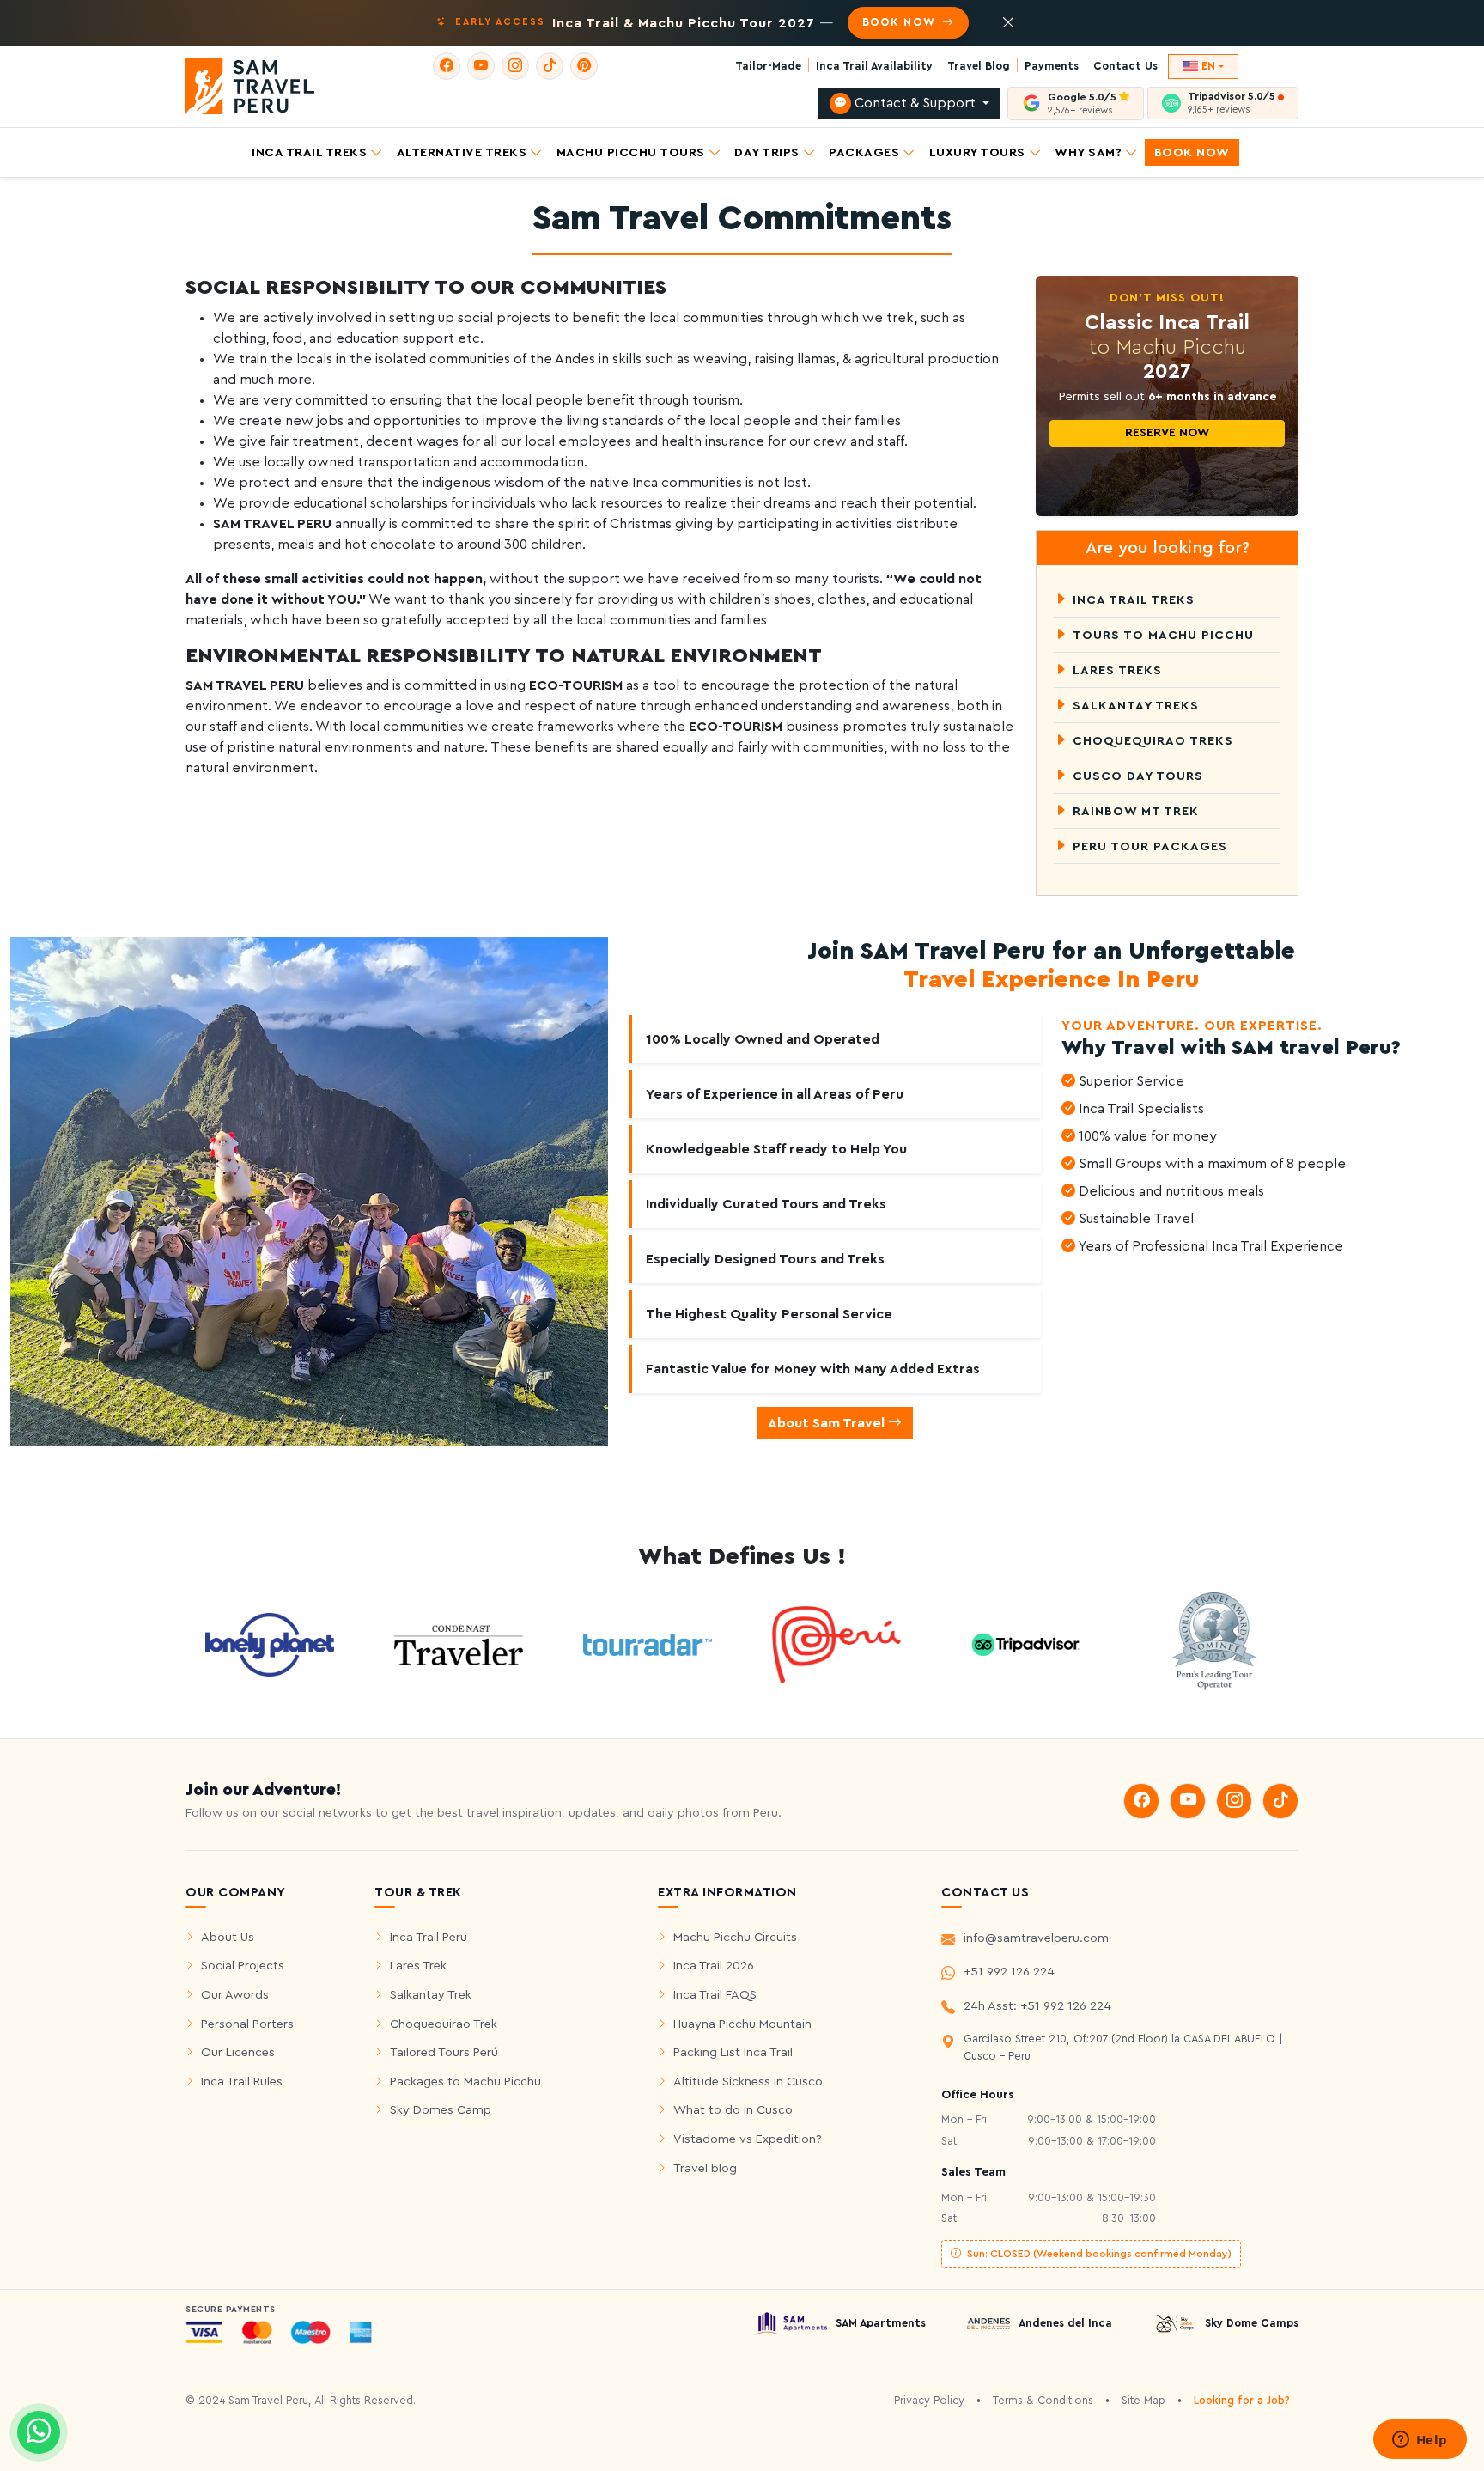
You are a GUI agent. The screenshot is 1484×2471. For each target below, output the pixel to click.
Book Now (1192, 152)
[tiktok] (550, 66)
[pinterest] (584, 66)
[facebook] (447, 66)
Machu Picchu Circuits (735, 1937)
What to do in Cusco (733, 2110)
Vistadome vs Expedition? (748, 2139)
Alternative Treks (462, 152)
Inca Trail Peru (429, 1937)
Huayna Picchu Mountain (742, 2024)
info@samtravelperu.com (1036, 1938)
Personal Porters (247, 2024)
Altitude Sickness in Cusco (748, 2081)
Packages (864, 152)
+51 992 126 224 (1009, 1972)
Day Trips (767, 152)
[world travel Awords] (1214, 1644)
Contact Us (1125, 66)
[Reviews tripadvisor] (1025, 1644)
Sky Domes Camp (441, 2110)
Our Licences (238, 2052)
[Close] (1008, 23)
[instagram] (515, 66)
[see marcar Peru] (836, 1644)
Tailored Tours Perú (444, 2052)
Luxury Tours (977, 152)
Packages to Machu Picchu (465, 2081)
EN (1208, 66)
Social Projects (243, 1966)
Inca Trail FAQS (715, 1995)
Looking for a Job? (1242, 2401)
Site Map (1143, 2401)
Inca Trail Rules (242, 2081)
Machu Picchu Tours (631, 152)
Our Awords (235, 1995)
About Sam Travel (828, 1423)
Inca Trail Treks (309, 152)
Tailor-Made (768, 66)
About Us (228, 1937)
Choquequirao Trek (444, 2024)
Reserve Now (1167, 433)
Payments (1052, 66)
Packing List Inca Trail (733, 2052)
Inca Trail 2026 (714, 1966)
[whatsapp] (39, 2432)
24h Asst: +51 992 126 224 (1037, 2006)
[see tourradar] (648, 1644)
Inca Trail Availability (874, 66)
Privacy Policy (929, 2401)
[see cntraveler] (270, 1644)
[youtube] (481, 66)
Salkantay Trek (431, 1995)
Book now (900, 22)
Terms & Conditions (1043, 2401)
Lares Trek (418, 1966)
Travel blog (705, 2168)
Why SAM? (1088, 152)
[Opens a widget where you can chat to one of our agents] (1420, 2441)
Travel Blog (979, 66)
